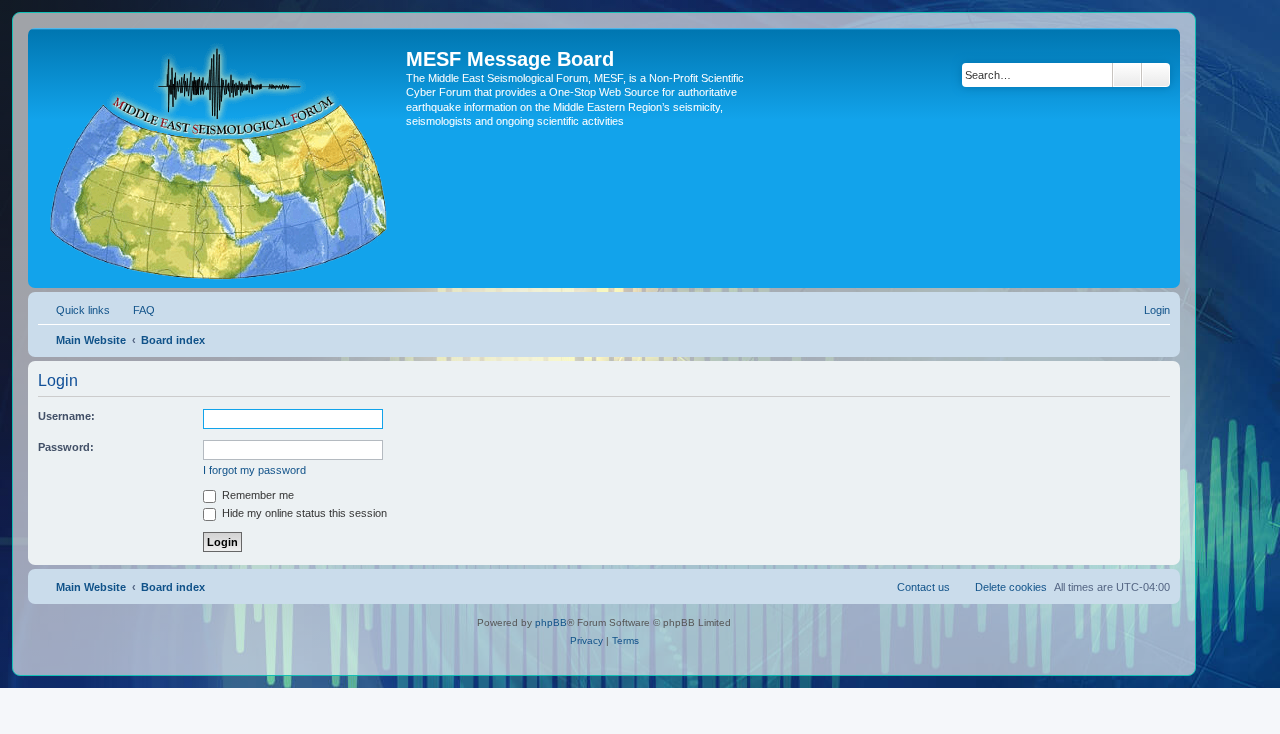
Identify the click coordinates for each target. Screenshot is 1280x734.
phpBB (551, 622)
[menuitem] (135, 310)
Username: (66, 416)
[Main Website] (219, 158)
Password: (66, 447)
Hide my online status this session (303, 513)
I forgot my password (254, 470)
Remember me (256, 495)
